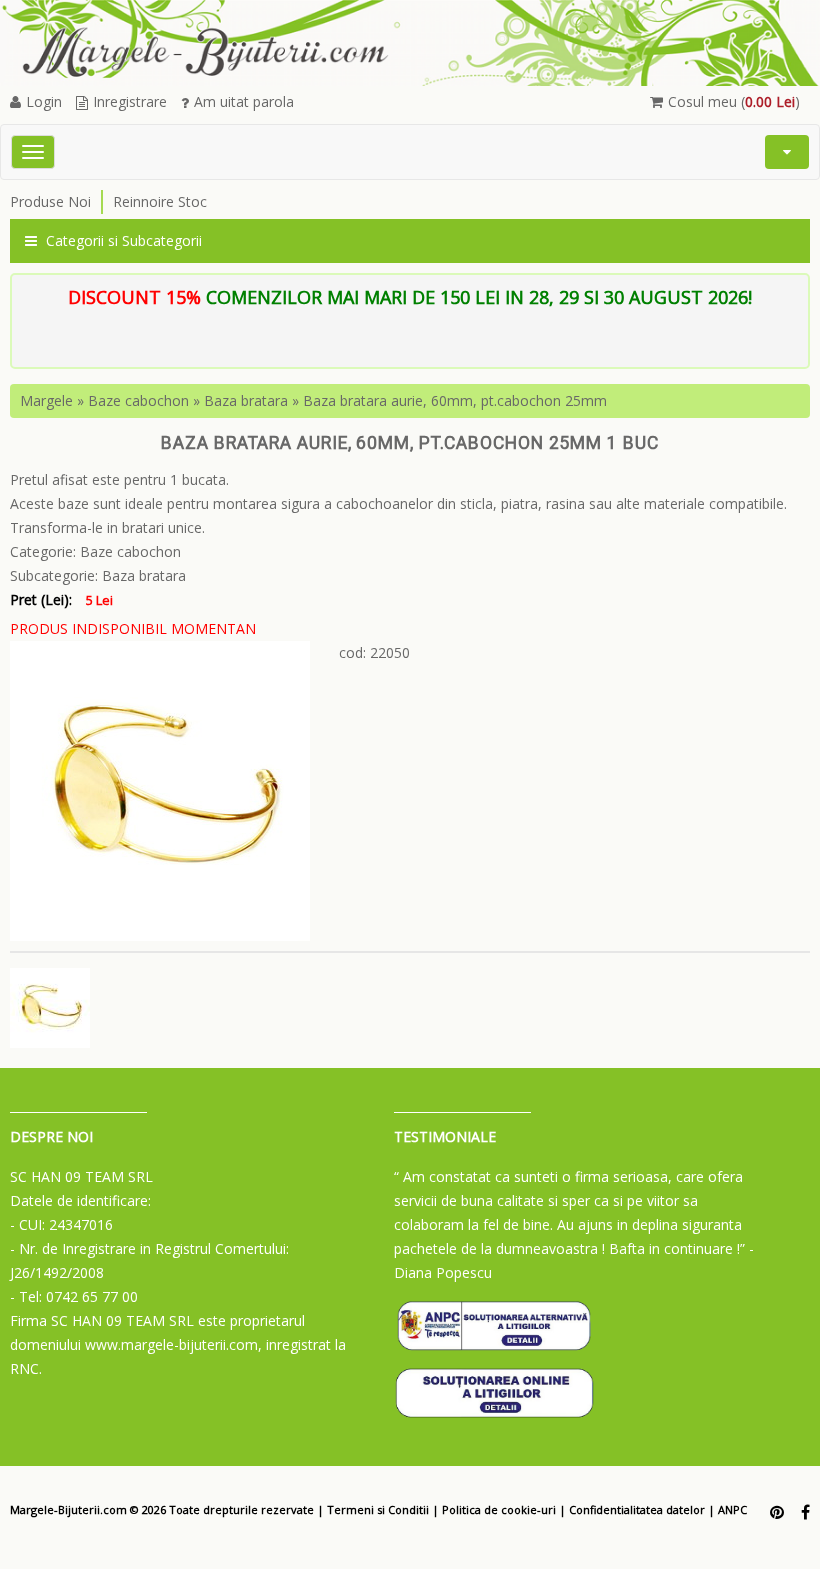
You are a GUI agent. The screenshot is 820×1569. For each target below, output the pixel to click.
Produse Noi (50, 201)
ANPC (732, 1509)
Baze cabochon (138, 400)
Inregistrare (130, 101)
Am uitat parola (244, 101)
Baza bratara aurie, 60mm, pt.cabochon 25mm (455, 400)
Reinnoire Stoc (160, 201)
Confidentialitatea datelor (637, 1509)
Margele (46, 400)
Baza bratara (246, 400)
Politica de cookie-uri (499, 1509)
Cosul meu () (734, 101)
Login (44, 101)
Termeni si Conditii (378, 1509)
